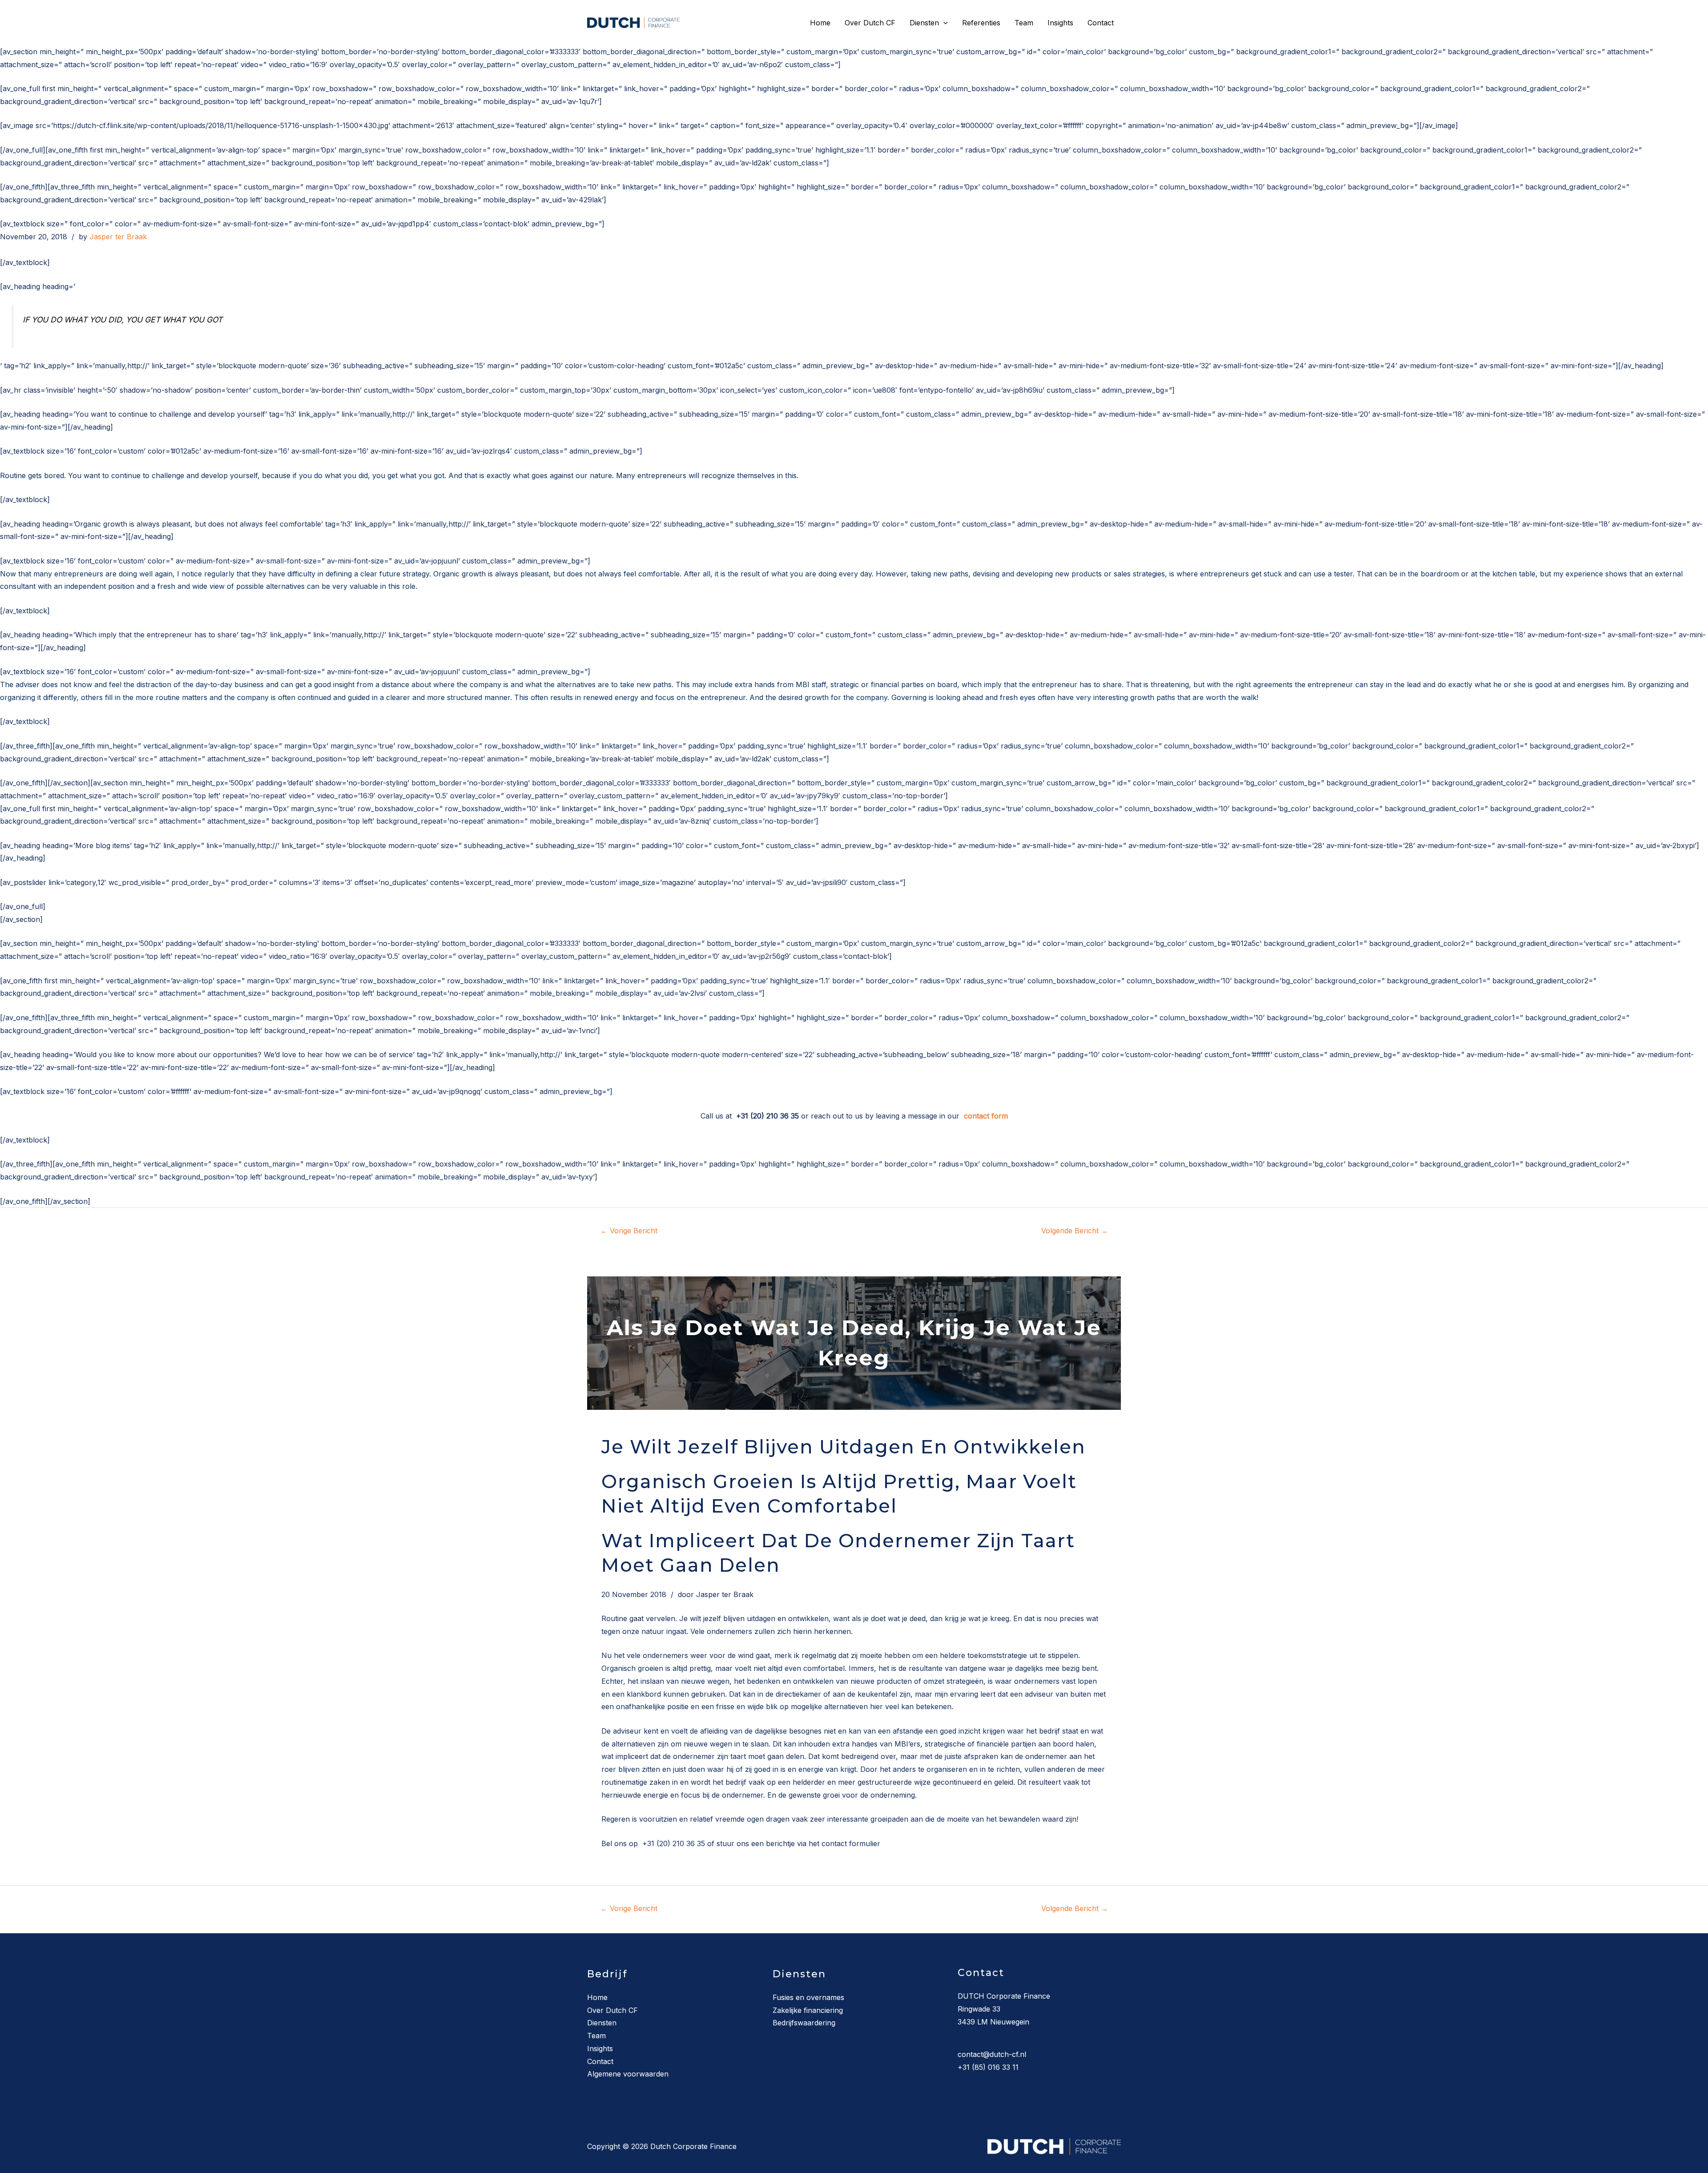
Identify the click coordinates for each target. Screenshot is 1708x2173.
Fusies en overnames (808, 1997)
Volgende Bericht (1075, 1231)
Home (820, 23)
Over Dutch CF (870, 23)
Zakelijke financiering (808, 2010)
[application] (943, 23)
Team (1024, 23)
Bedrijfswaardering (804, 2023)
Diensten (924, 23)
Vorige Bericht (629, 1231)
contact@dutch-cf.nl (992, 2054)
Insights (1060, 23)
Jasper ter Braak (118, 237)
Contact (1101, 23)
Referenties (981, 23)
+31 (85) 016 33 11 (988, 2067)
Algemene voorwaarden (628, 2074)
